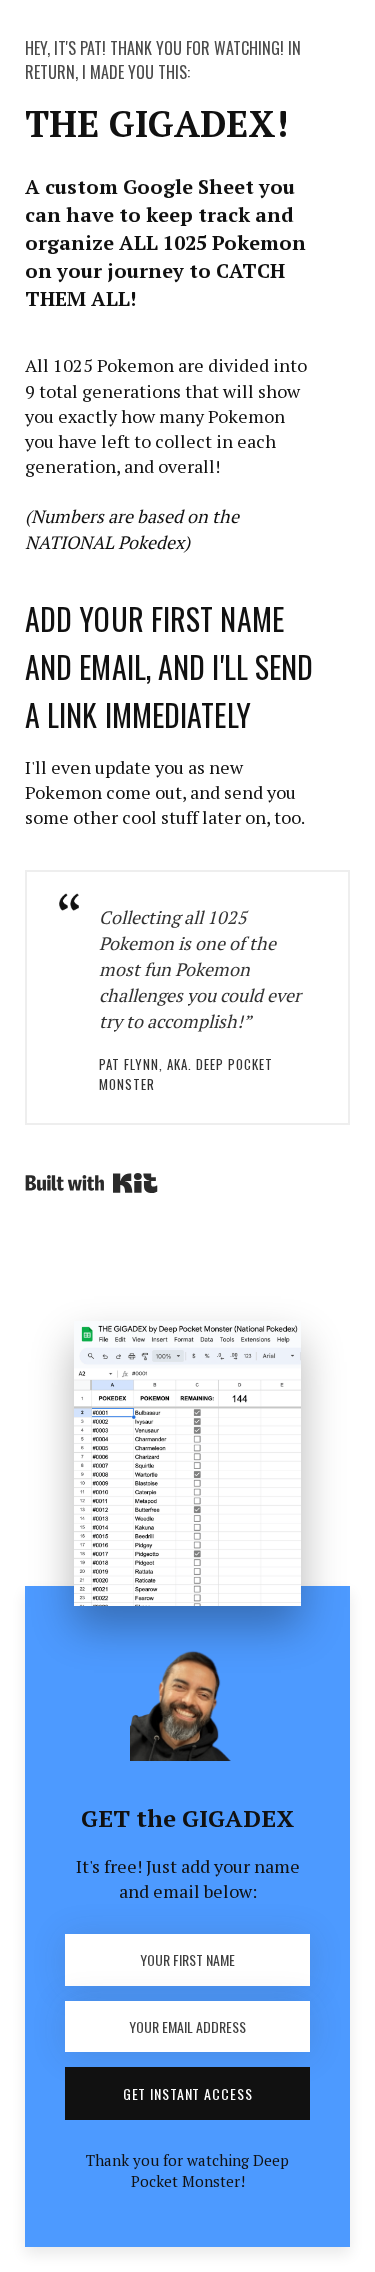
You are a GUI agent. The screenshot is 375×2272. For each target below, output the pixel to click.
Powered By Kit (91, 1183)
